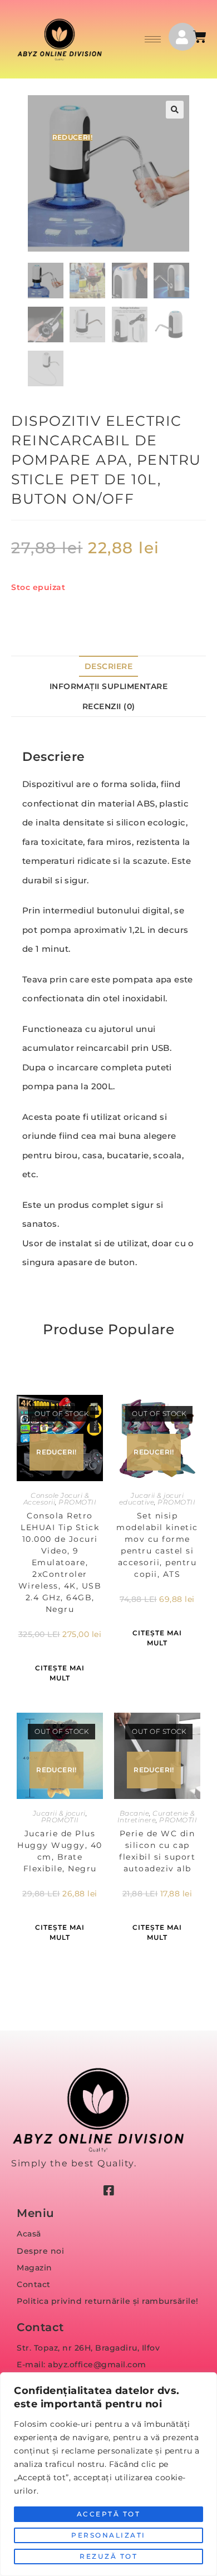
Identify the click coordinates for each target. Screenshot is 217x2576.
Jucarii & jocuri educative (151, 1499)
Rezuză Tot (108, 2556)
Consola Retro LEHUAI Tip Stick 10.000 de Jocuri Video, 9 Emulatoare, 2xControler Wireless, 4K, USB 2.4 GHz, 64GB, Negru (60, 1562)
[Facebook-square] (108, 2191)
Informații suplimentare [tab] (109, 686)
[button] (175, 110)
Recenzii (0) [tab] (109, 706)
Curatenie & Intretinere (156, 1817)
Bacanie (135, 1813)
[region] (108, 2474)
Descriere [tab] (109, 666)
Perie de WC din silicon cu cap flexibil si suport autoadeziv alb (157, 1851)
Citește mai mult (60, 1673)
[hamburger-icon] (153, 39)
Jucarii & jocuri (59, 1813)
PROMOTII (77, 1502)
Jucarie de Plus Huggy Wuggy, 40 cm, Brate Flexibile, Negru (60, 1851)
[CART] (201, 37)
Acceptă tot (109, 2514)
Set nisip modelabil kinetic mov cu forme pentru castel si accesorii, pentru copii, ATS (157, 1545)
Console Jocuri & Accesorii (56, 1499)
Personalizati (108, 2535)
